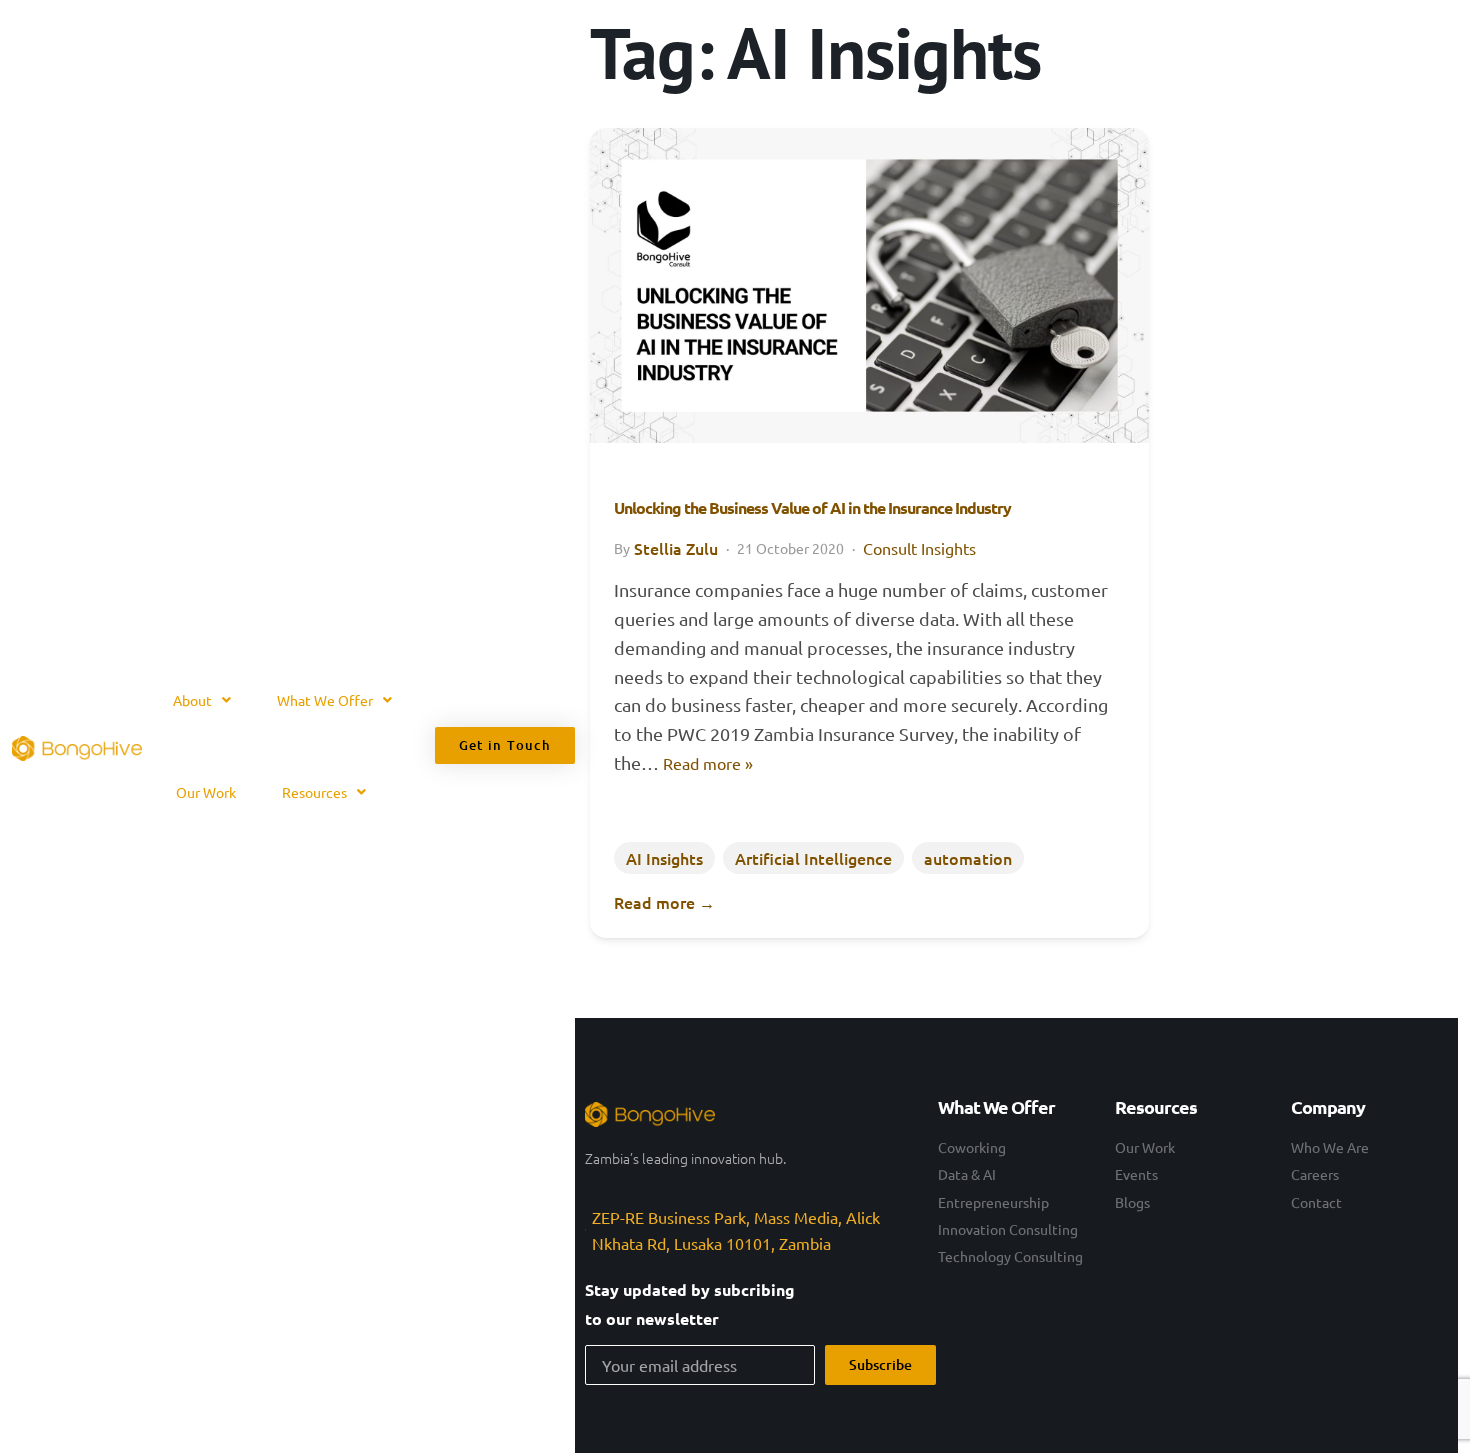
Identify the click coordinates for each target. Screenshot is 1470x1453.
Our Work (206, 792)
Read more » (708, 763)
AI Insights (664, 858)
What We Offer (325, 700)
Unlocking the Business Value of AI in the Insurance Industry (812, 507)
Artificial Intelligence (813, 858)
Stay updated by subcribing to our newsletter (690, 1304)
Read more (664, 902)
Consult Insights (919, 548)
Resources (314, 792)
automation (968, 858)
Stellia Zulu (676, 548)
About (192, 700)
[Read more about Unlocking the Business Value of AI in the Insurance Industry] (869, 285)
